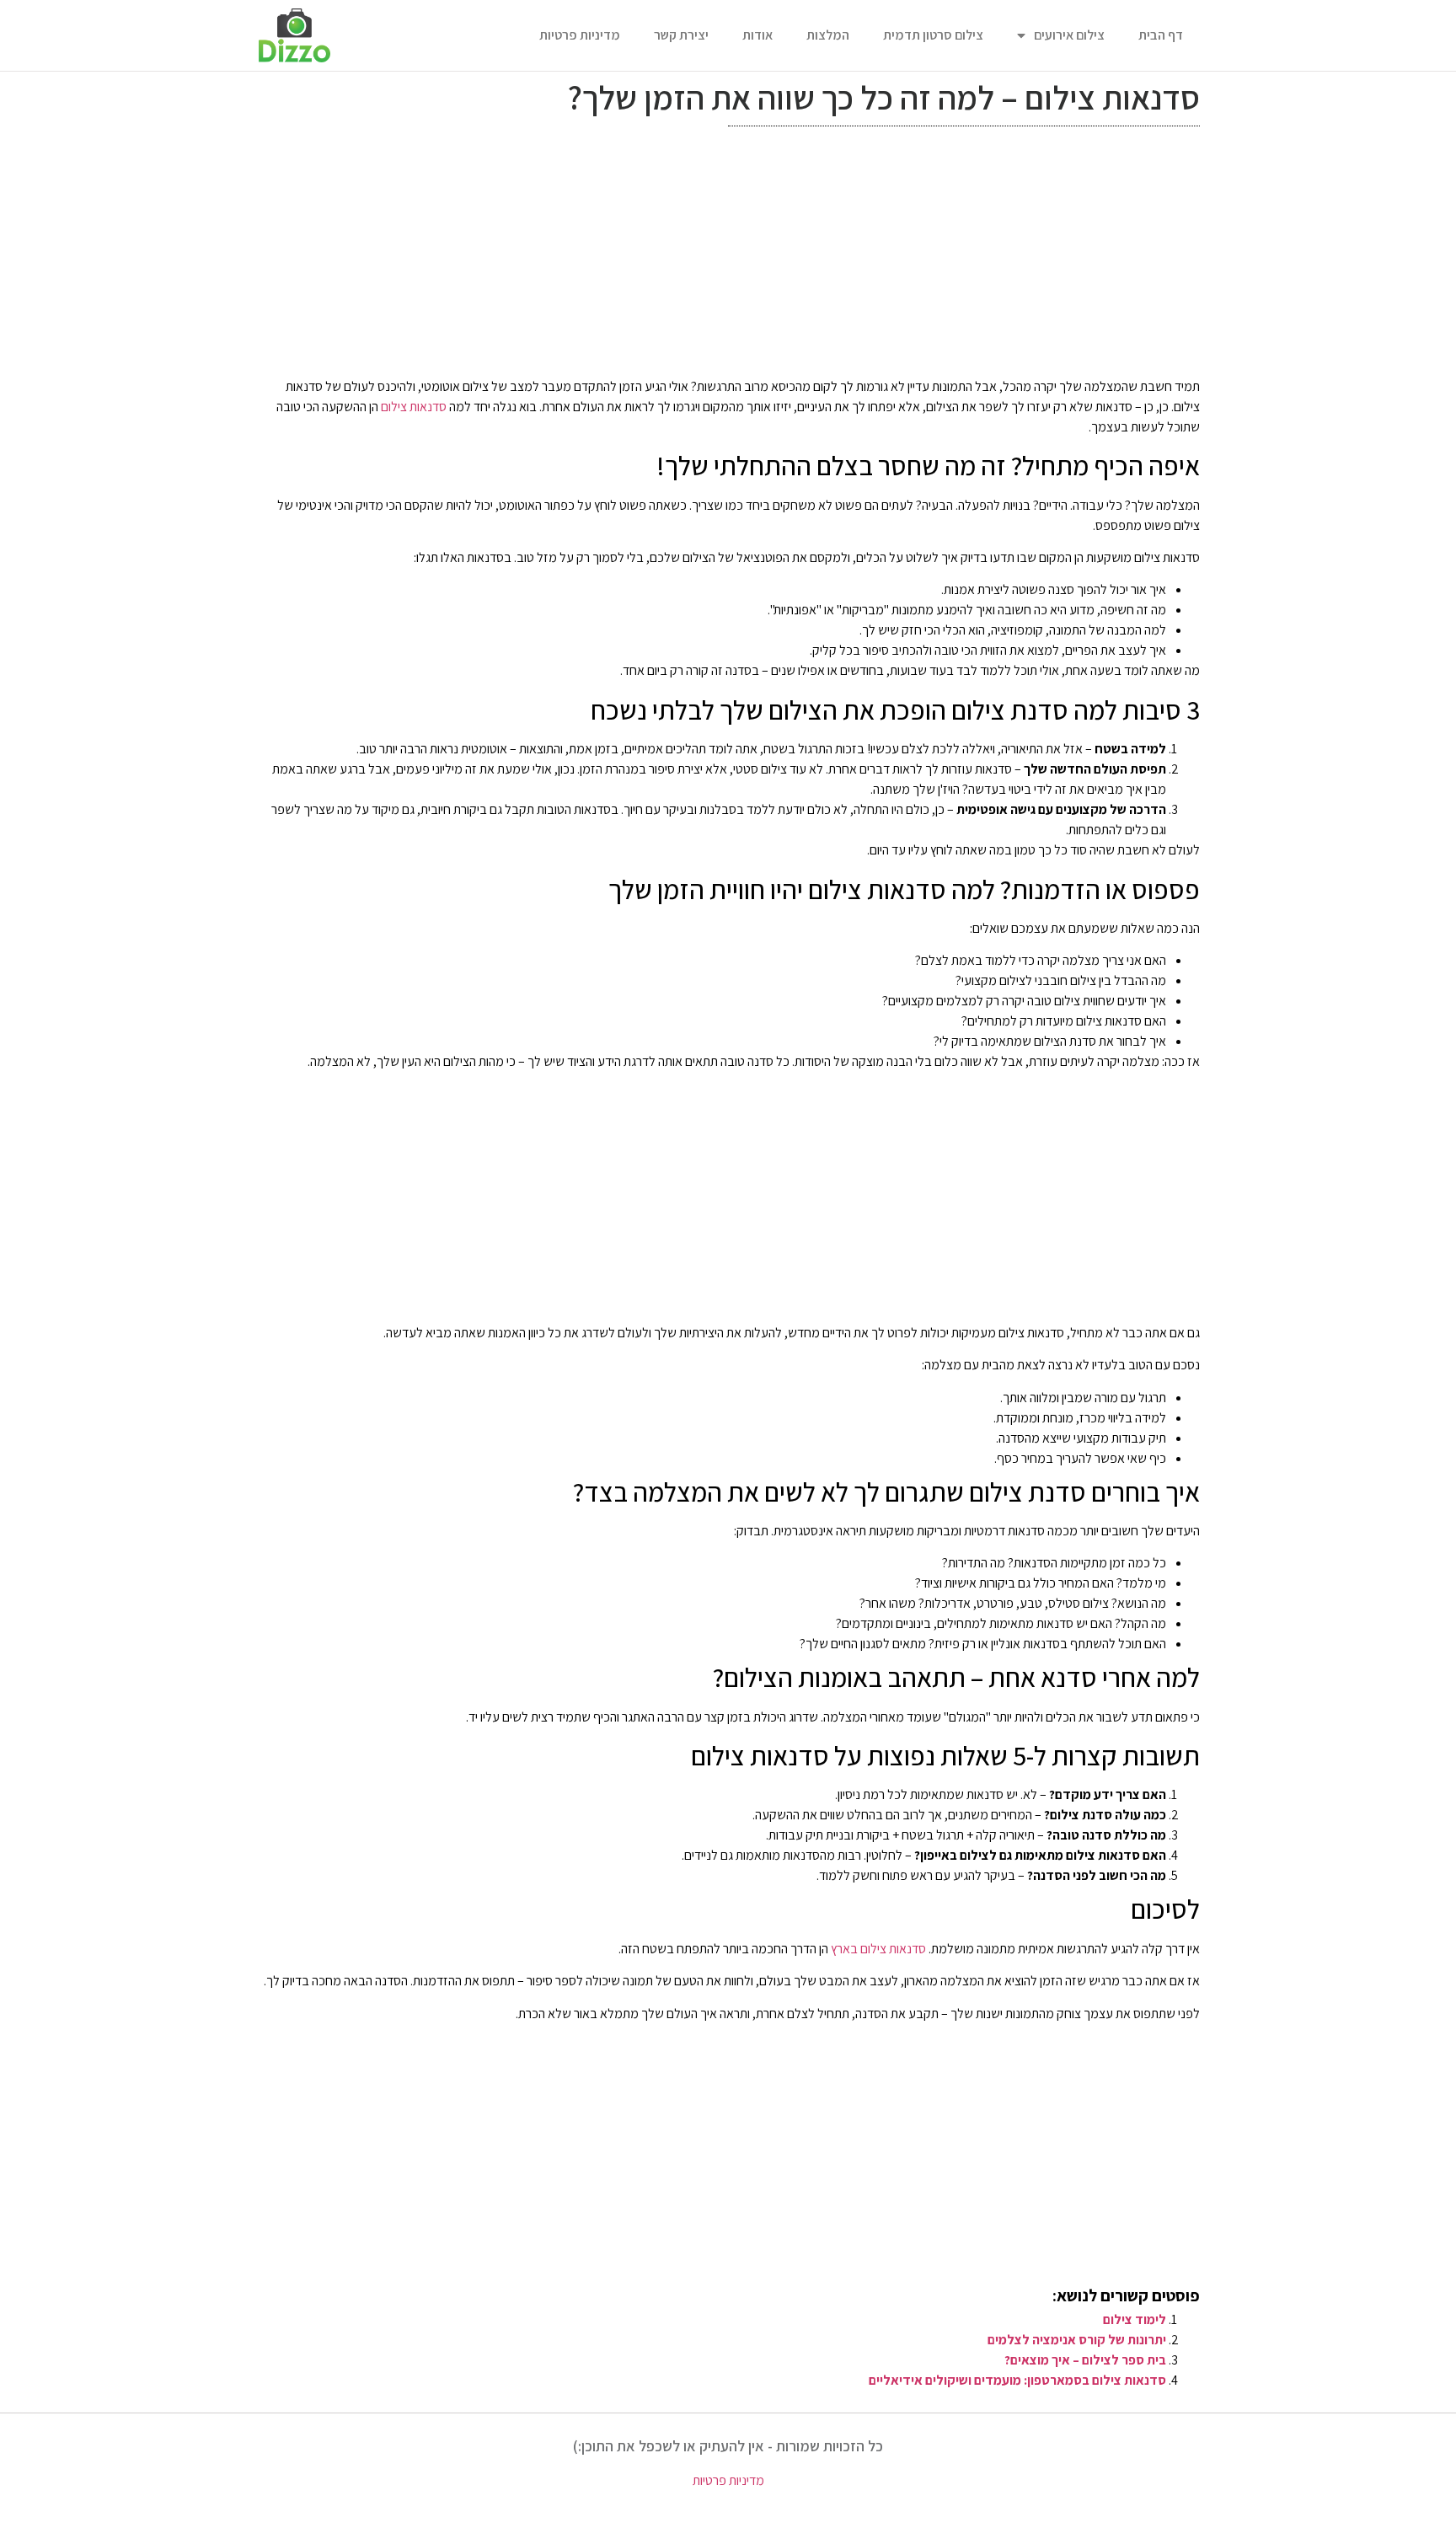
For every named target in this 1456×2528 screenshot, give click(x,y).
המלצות (828, 35)
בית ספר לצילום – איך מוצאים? (1085, 2360)
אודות (757, 35)
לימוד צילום (1135, 2319)
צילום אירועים (1069, 35)
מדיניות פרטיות (580, 35)
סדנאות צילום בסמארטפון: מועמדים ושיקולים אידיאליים (1017, 2380)
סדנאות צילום (414, 407)
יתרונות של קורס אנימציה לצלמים (1077, 2340)
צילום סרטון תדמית (933, 35)
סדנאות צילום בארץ (878, 1949)
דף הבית (1161, 35)
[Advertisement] (728, 256)
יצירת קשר (681, 35)
